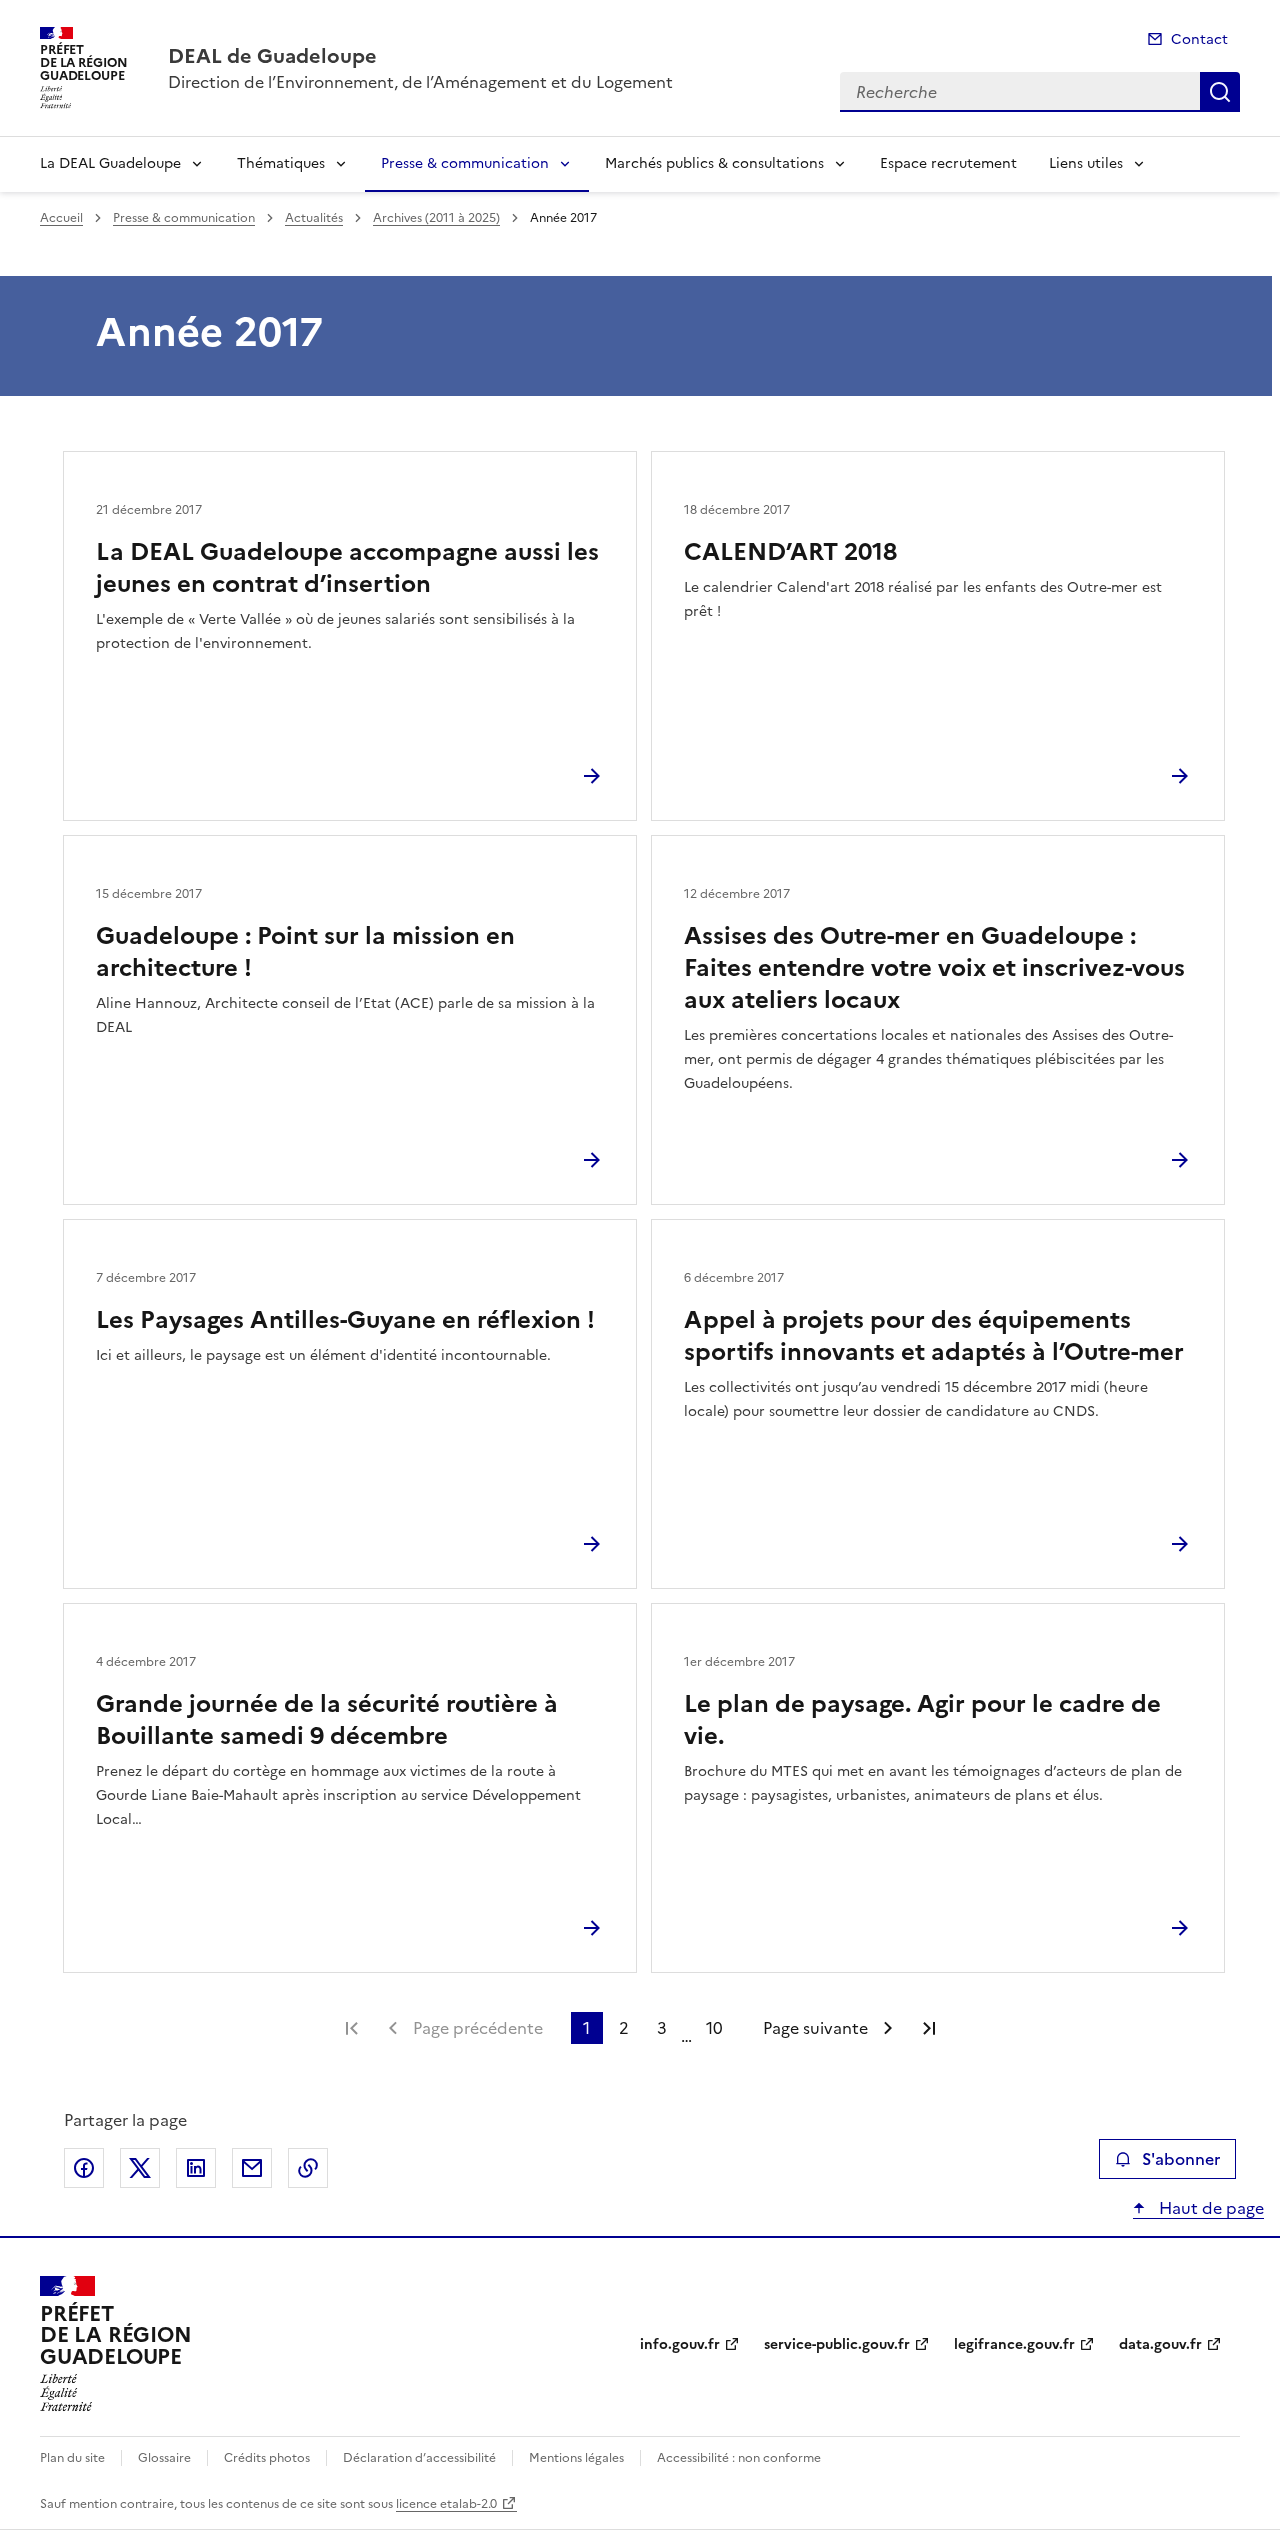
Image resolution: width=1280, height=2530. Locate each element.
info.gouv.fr (680, 2344)
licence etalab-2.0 (446, 2504)
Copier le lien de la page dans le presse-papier (308, 2168)
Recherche (1220, 92)
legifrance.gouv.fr (1014, 2344)
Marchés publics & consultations (714, 163)
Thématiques (281, 163)
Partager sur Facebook (84, 2168)
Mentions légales (576, 2458)
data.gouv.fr (1160, 2344)
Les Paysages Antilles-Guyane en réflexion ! (345, 1320)
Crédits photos (267, 2458)
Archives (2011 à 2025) (436, 218)
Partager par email (252, 2168)
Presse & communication (465, 163)
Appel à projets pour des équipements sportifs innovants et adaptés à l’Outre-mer (934, 1336)
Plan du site (72, 2458)
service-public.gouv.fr (837, 2344)
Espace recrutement (948, 163)
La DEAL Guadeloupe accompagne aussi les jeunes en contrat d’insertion (347, 568)
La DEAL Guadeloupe (110, 163)
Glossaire (164, 2458)
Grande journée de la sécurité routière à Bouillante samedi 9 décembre (327, 1720)
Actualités (314, 218)
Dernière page (929, 2028)
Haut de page (1209, 2208)
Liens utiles (1086, 163)
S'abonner (1181, 2159)
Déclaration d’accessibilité (419, 2458)
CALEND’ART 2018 (790, 552)
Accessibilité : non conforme (739, 2458)
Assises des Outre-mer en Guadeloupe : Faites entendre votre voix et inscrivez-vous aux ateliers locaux (934, 968)
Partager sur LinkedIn (196, 2168)
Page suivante (815, 2028)
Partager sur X (140, 2168)
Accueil (61, 218)
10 (714, 2028)
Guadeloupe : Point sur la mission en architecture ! (305, 952)
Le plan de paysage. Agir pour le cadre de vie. (922, 1720)
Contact (1199, 39)
